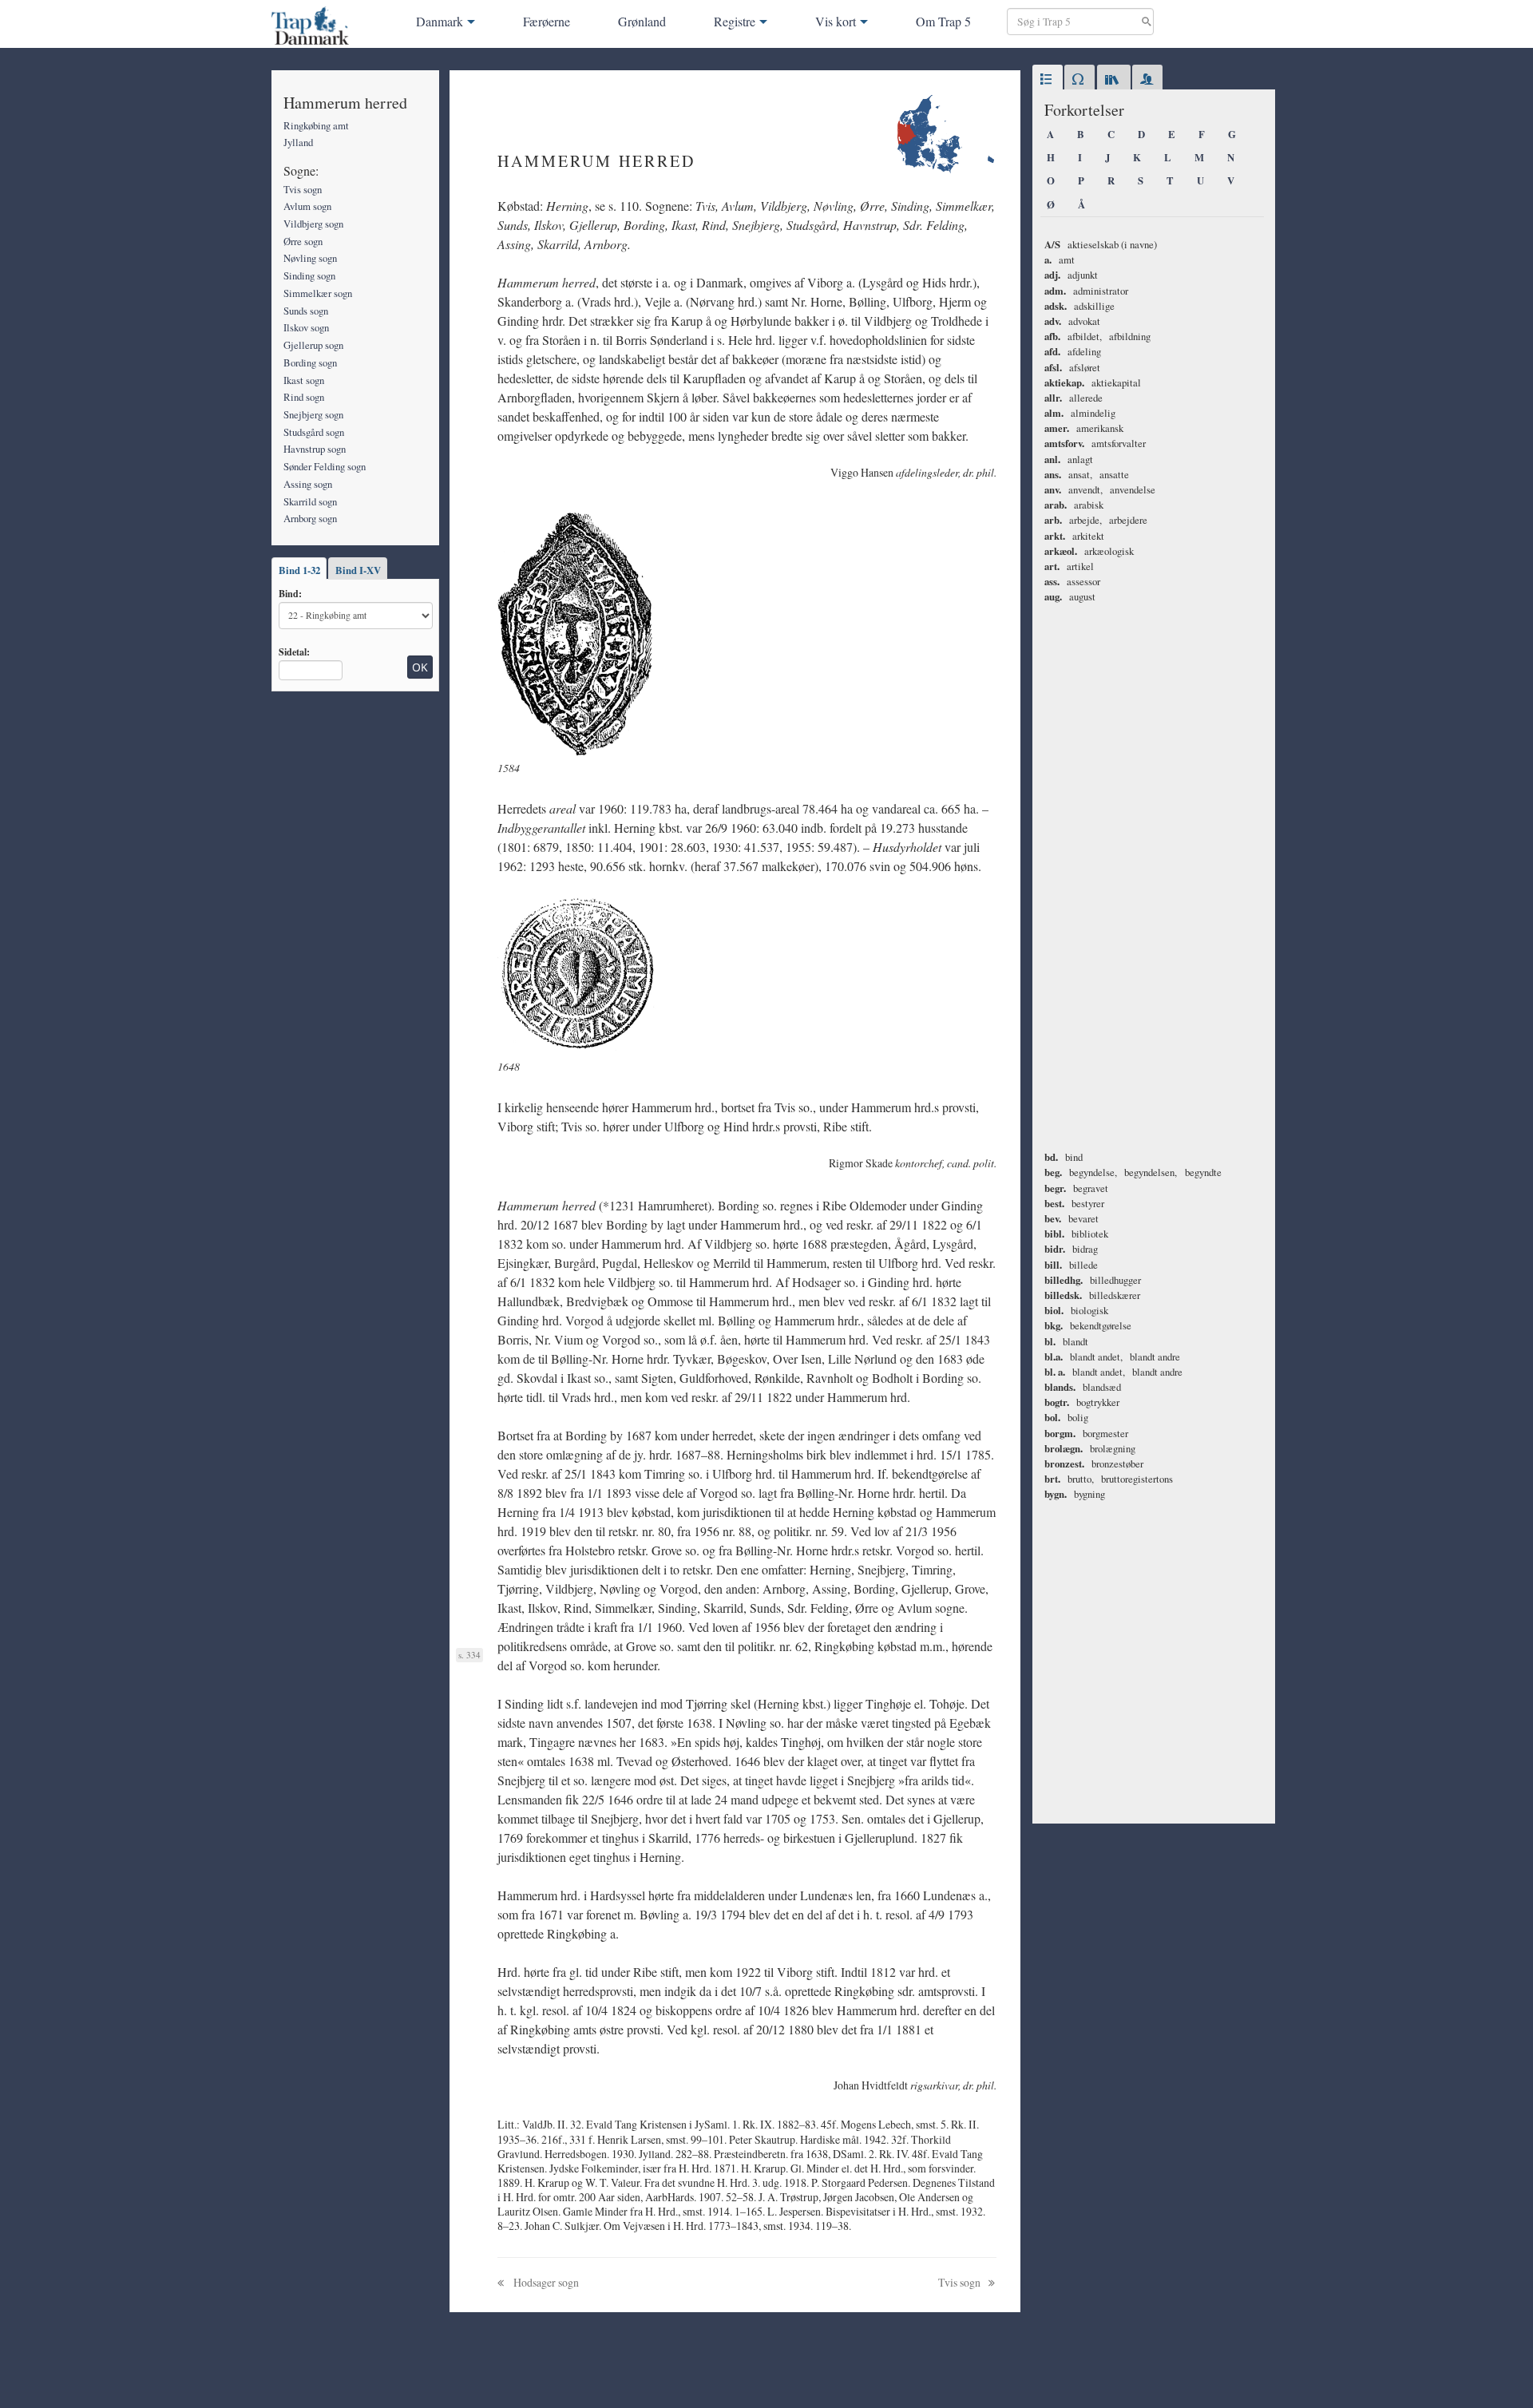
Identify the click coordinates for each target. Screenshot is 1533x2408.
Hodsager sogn (545, 2282)
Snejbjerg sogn (313, 414)
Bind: (290, 593)
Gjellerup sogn (313, 345)
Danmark (440, 21)
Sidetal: (294, 652)
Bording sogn (310, 362)
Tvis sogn (303, 189)
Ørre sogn (303, 241)
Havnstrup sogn (315, 449)
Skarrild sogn (310, 501)
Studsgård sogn (314, 432)
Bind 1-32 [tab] (299, 570)
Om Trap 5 (943, 21)
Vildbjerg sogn (313, 224)
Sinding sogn (309, 275)
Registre (735, 21)
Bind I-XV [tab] (358, 570)
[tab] (1048, 80)
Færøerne (547, 21)
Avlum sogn (307, 206)
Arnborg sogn (310, 518)
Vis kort (836, 21)
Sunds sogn (306, 311)
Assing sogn (308, 484)
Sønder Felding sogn (325, 466)
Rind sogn (304, 397)
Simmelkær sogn (318, 293)
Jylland (298, 142)
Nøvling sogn (310, 258)
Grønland (642, 21)
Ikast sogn (304, 380)
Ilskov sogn (306, 327)
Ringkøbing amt (316, 125)
